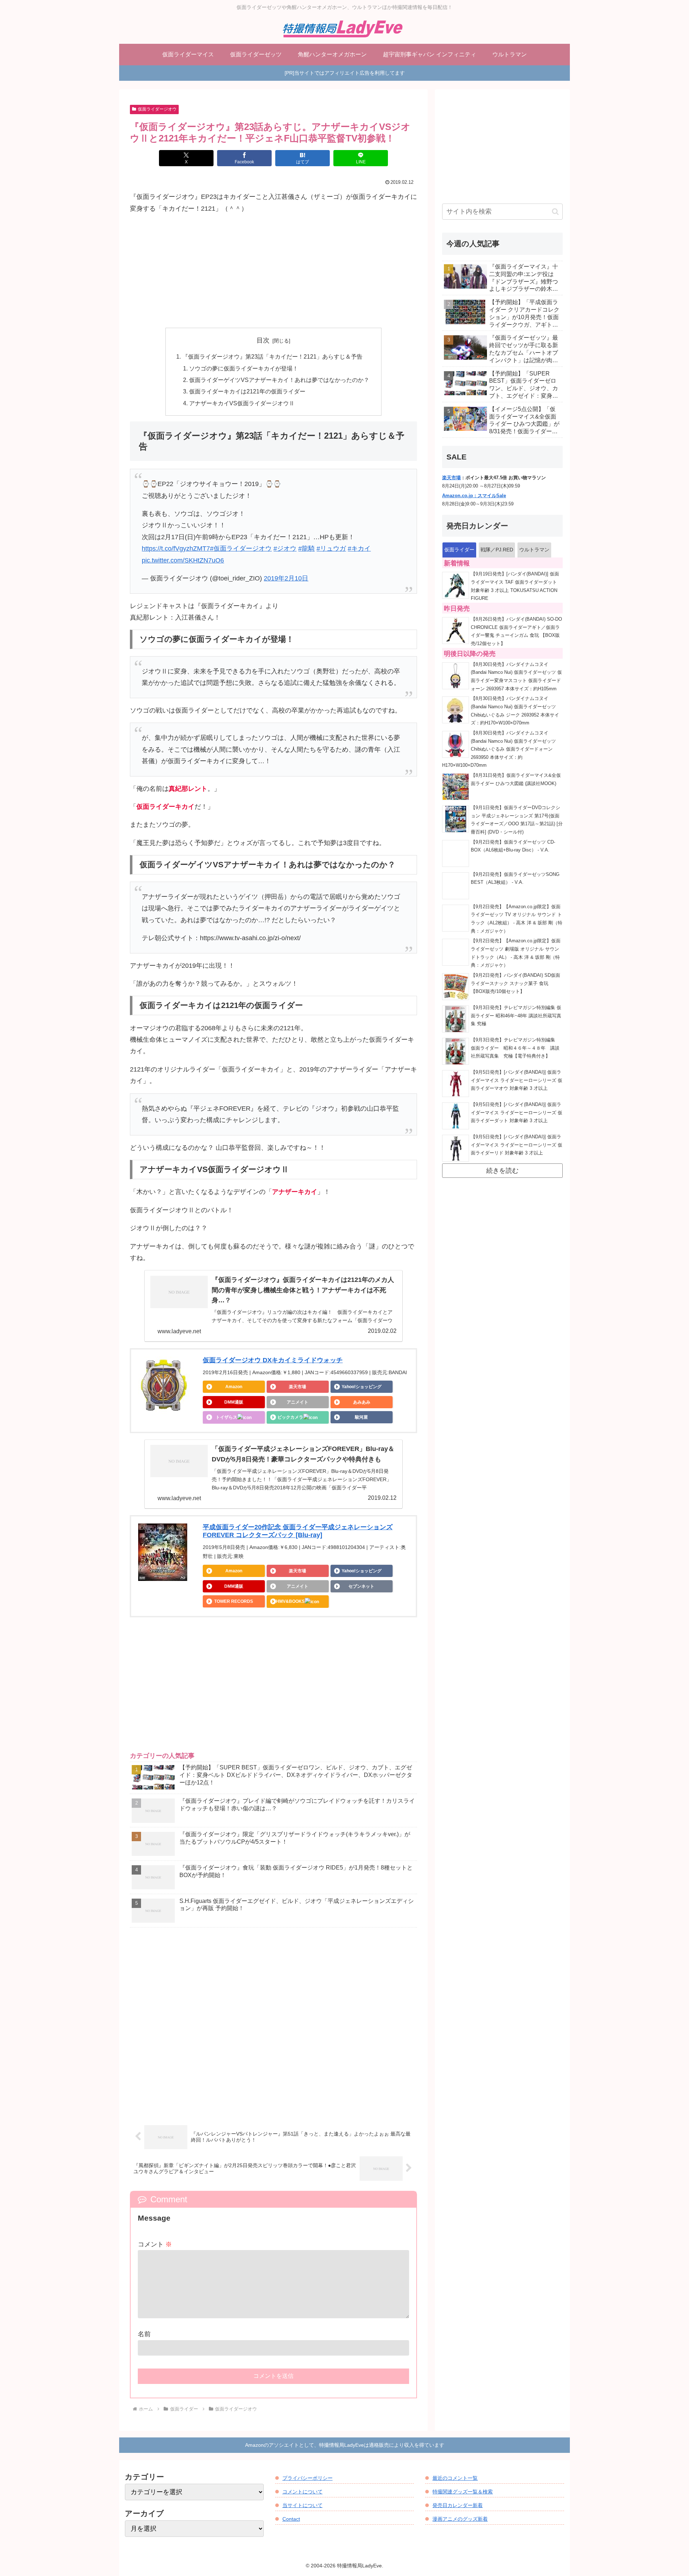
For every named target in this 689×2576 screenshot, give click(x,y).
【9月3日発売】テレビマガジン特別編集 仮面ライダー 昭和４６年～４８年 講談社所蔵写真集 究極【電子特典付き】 (515, 1048)
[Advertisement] (273, 271)
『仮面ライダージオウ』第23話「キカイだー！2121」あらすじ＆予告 (272, 356)
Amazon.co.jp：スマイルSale (474, 496)
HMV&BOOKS (290, 1601)
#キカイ (359, 549)
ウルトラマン (534, 550)
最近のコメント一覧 (455, 2478)
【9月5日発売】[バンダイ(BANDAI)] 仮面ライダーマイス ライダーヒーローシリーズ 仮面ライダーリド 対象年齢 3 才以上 (517, 1145)
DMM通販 (234, 1402)
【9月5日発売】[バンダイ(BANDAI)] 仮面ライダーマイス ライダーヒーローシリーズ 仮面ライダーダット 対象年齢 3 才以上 (517, 1113)
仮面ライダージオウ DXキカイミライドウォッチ (273, 1360)
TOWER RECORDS (234, 1601)
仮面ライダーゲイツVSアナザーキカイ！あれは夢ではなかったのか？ (279, 380)
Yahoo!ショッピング (362, 1387)
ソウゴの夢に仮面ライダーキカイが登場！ (244, 368)
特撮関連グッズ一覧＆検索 (463, 2492)
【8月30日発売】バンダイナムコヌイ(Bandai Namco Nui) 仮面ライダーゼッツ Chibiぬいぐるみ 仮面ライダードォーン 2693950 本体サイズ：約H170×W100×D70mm (499, 749)
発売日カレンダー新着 (458, 2505)
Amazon (234, 1387)
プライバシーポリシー (308, 2478)
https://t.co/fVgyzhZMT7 (176, 549)
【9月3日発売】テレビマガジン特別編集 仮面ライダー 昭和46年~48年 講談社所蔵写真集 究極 (516, 1016)
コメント (155, 2244)
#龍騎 (306, 549)
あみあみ (362, 1402)
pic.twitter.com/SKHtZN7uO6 (183, 560)
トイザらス (226, 1417)
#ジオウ (285, 549)
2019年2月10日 (286, 578)
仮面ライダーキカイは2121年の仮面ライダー (247, 391)
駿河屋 (361, 1417)
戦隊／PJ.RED (497, 550)
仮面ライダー (459, 550)
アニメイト (297, 1402)
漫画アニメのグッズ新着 (460, 2519)
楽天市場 (297, 1387)
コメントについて (303, 2492)
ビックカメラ (290, 1417)
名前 (144, 2334)
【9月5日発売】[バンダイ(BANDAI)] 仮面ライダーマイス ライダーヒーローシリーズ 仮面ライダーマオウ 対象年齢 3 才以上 (517, 1080)
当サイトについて (303, 2505)
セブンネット (361, 1586)
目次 (263, 340)
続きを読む (502, 1171)
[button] (555, 212)
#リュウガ (331, 549)
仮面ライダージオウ (157, 109)
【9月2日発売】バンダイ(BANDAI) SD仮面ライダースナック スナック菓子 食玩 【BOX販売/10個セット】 (515, 983)
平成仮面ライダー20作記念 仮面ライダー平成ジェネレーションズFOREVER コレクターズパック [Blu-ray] (298, 1531)
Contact (291, 2519)
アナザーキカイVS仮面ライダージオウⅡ (242, 403)
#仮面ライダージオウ (241, 549)
